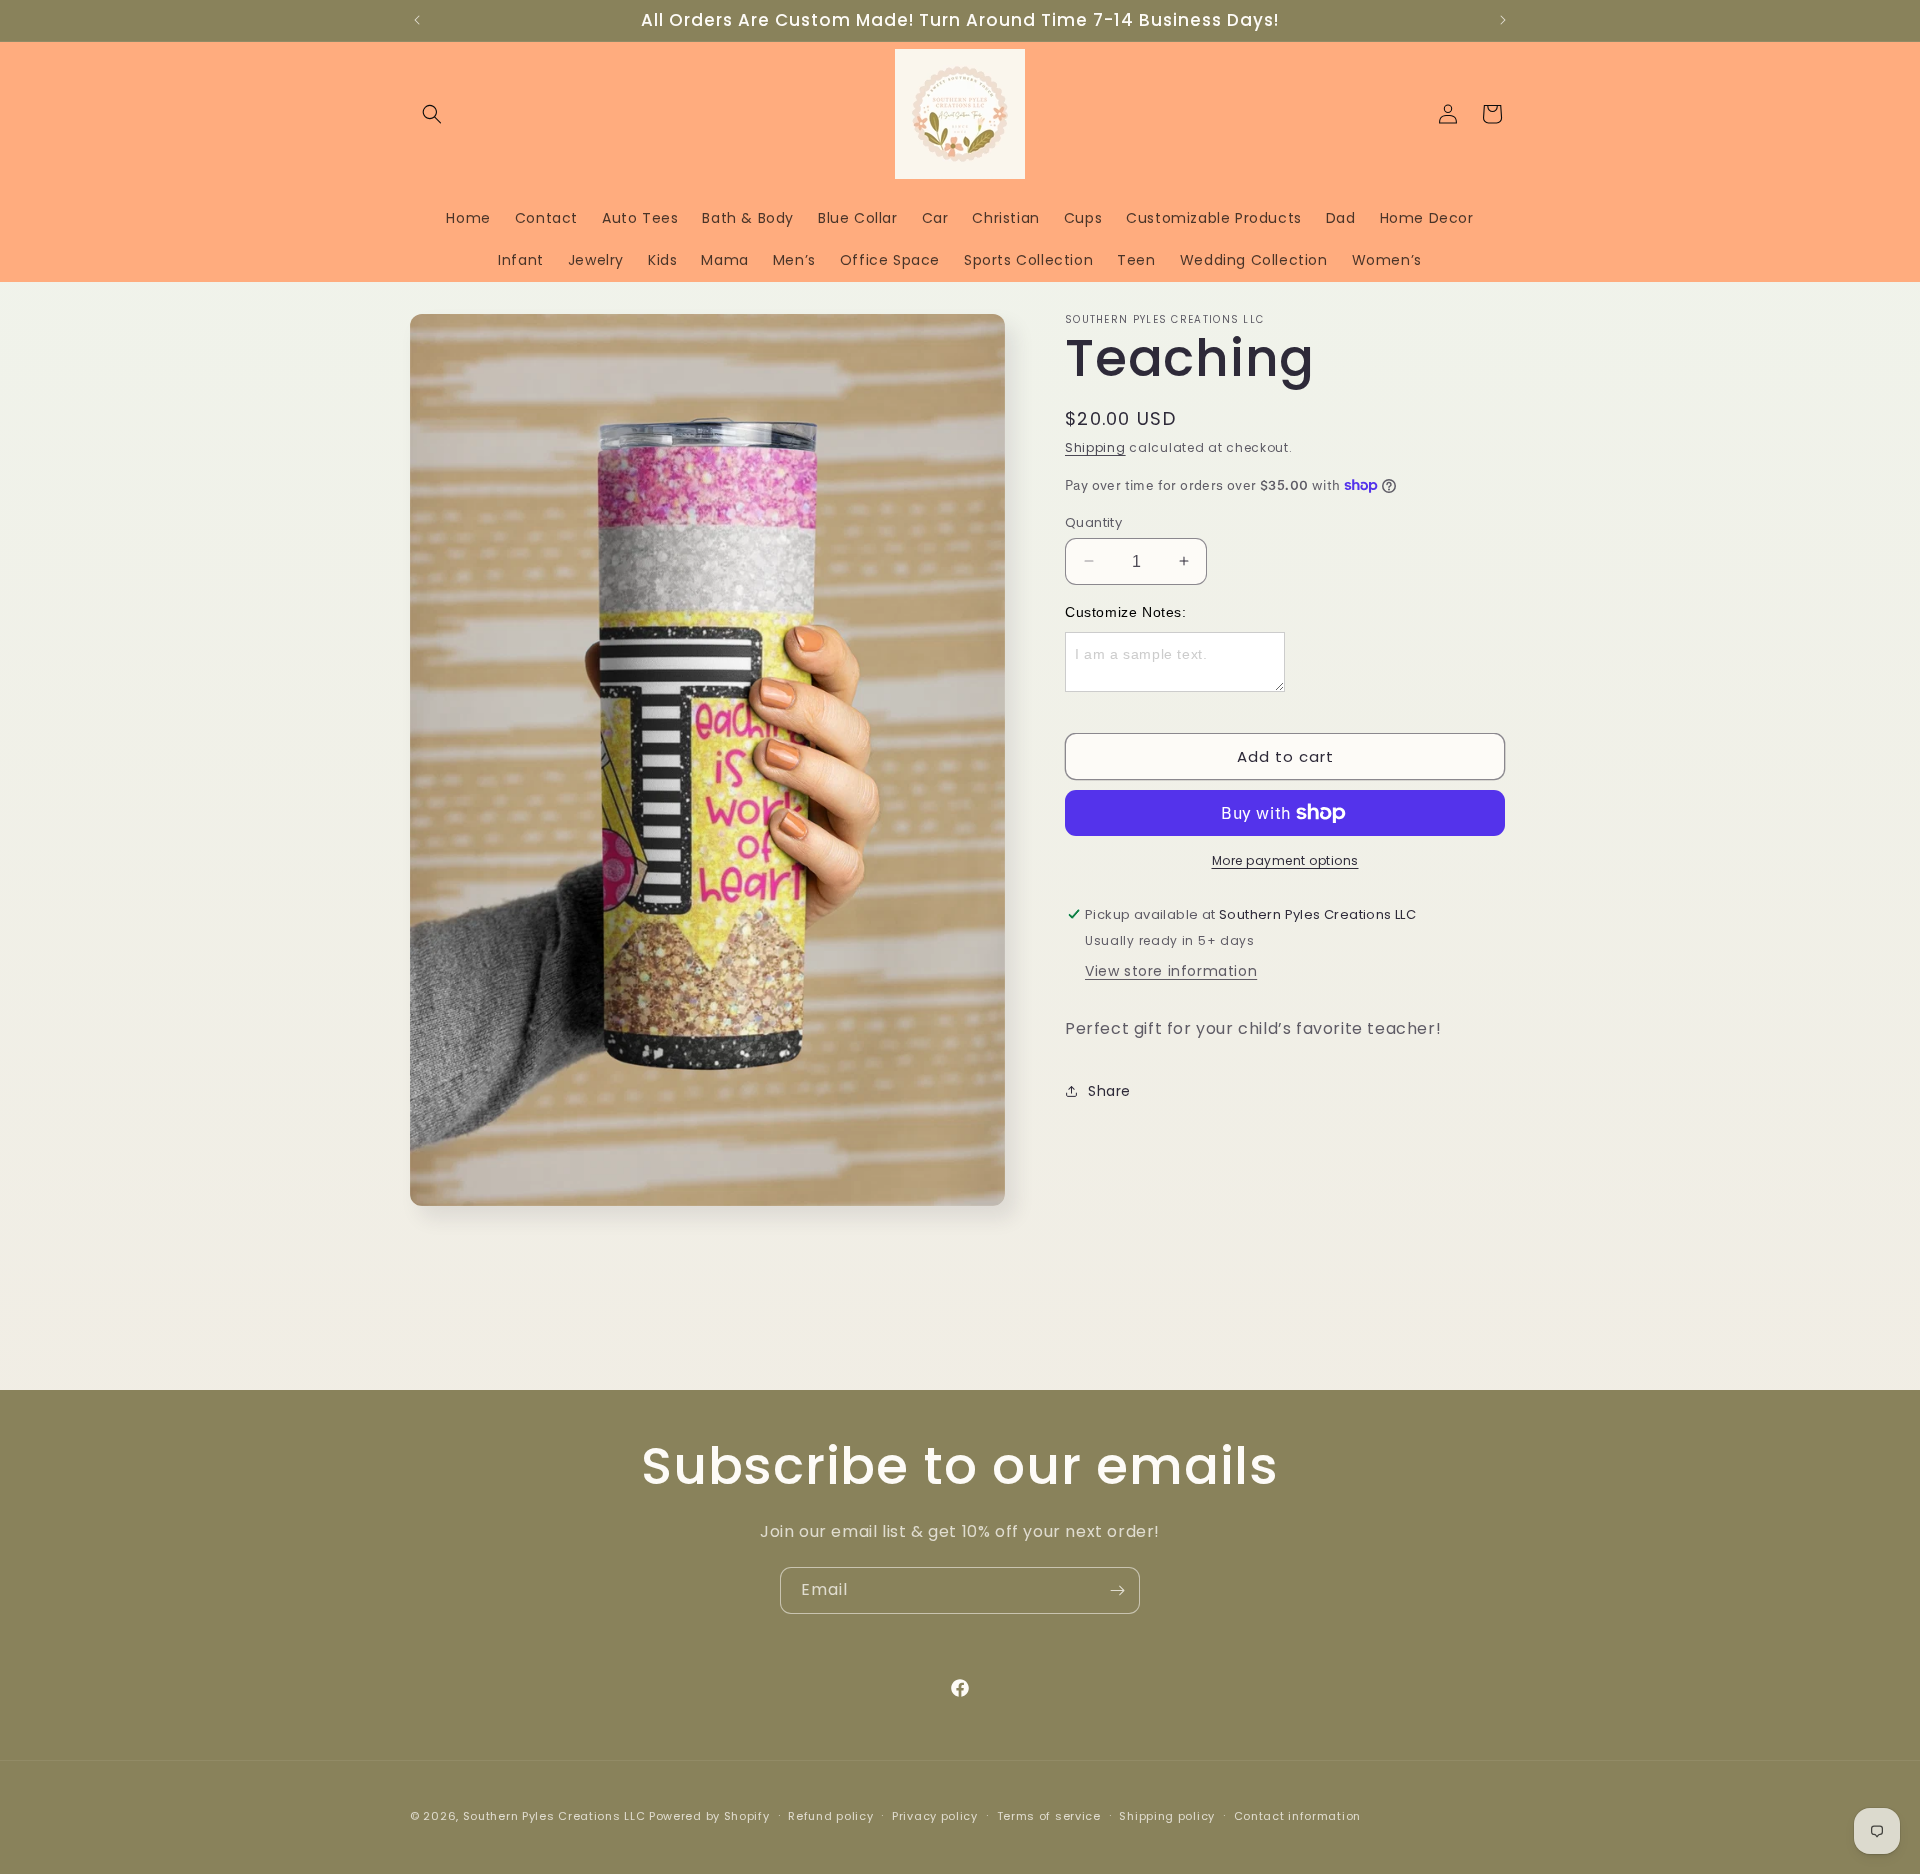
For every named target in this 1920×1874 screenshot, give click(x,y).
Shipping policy (1167, 1816)
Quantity (1093, 521)
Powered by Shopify (709, 1816)
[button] (432, 114)
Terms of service (1049, 1816)
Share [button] (1109, 1090)
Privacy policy (935, 1816)
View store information (1171, 971)
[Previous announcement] (417, 20)
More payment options (1285, 860)
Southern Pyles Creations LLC (554, 1816)
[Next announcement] (1503, 20)
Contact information (1297, 1816)
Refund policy (830, 1816)
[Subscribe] (1117, 1590)
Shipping (1095, 447)
